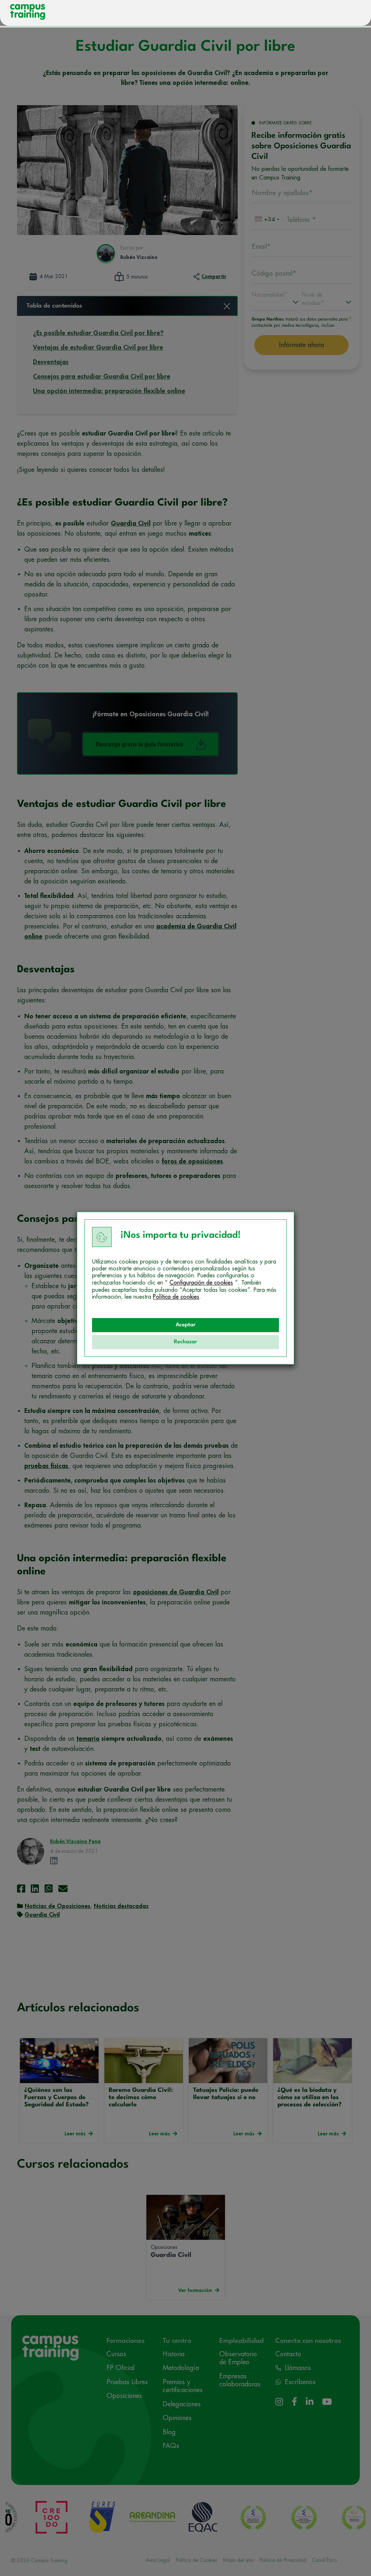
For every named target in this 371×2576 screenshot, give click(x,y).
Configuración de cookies (201, 1283)
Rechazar (185, 1342)
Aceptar (186, 1325)
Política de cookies (176, 1297)
